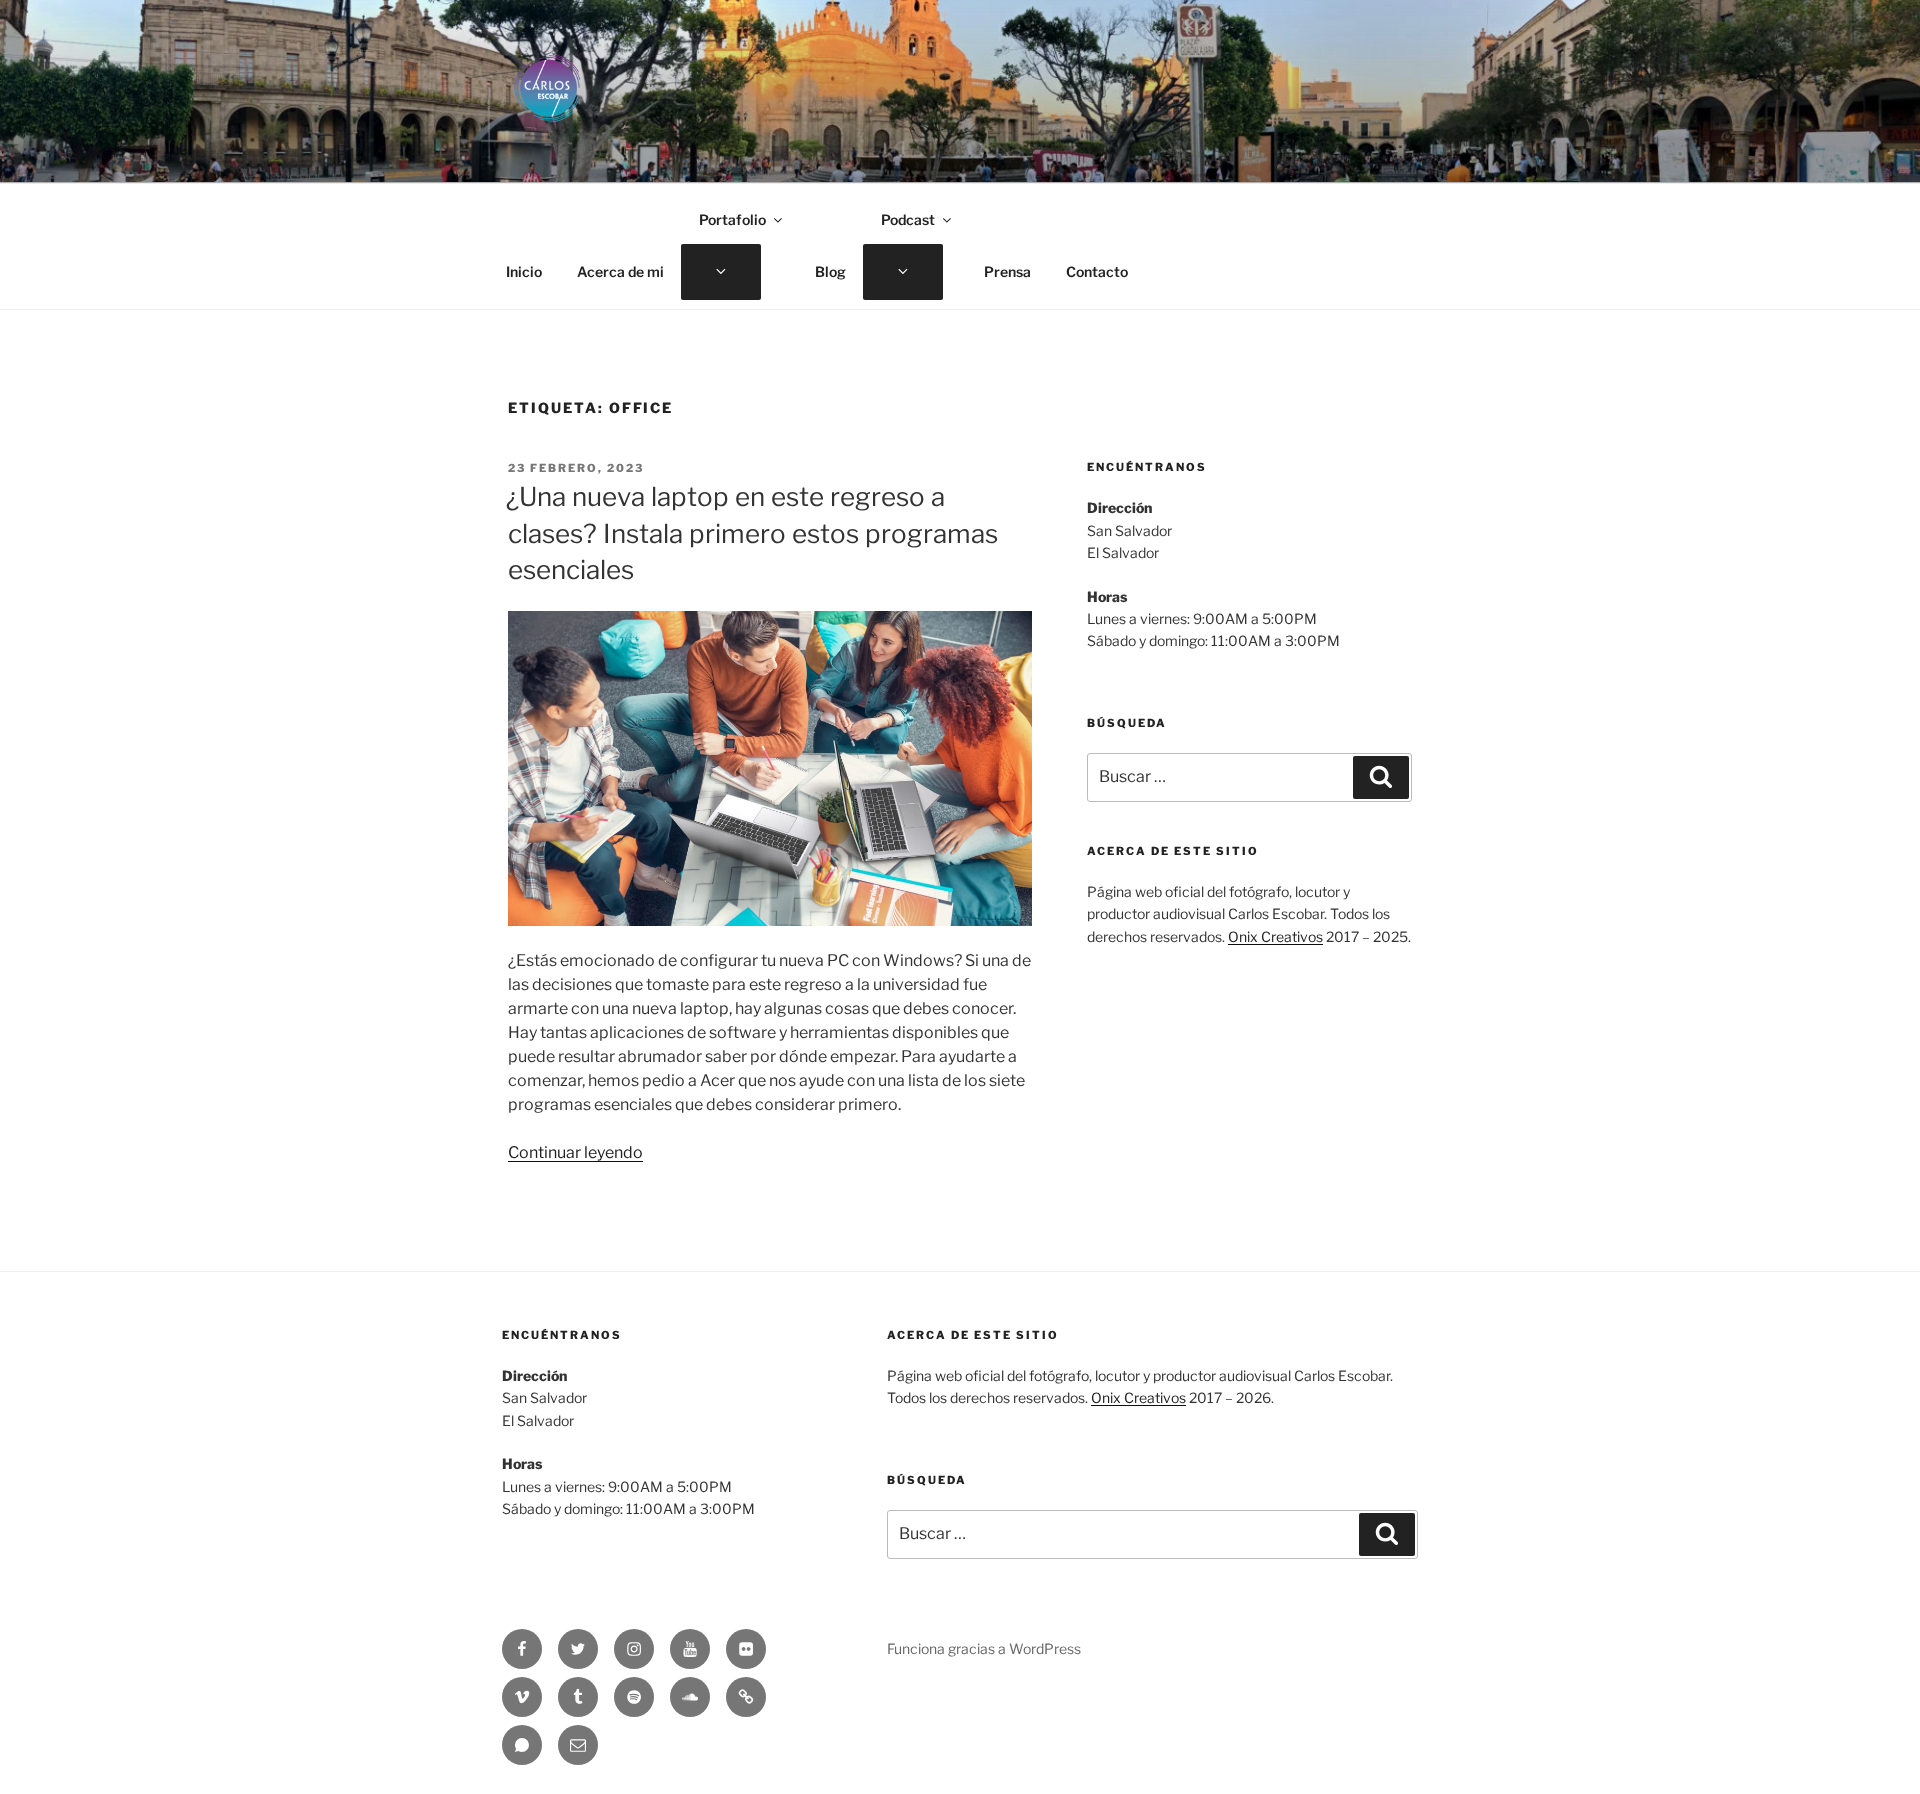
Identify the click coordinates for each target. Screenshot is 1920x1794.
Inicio (524, 271)
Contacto (1097, 271)
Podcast (908, 219)
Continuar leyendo (575, 1152)
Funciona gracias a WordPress (984, 1648)
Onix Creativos (1275, 936)
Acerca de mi (620, 271)
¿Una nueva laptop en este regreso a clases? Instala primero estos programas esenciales (752, 533)
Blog (830, 271)
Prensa (1007, 271)
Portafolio (732, 219)
